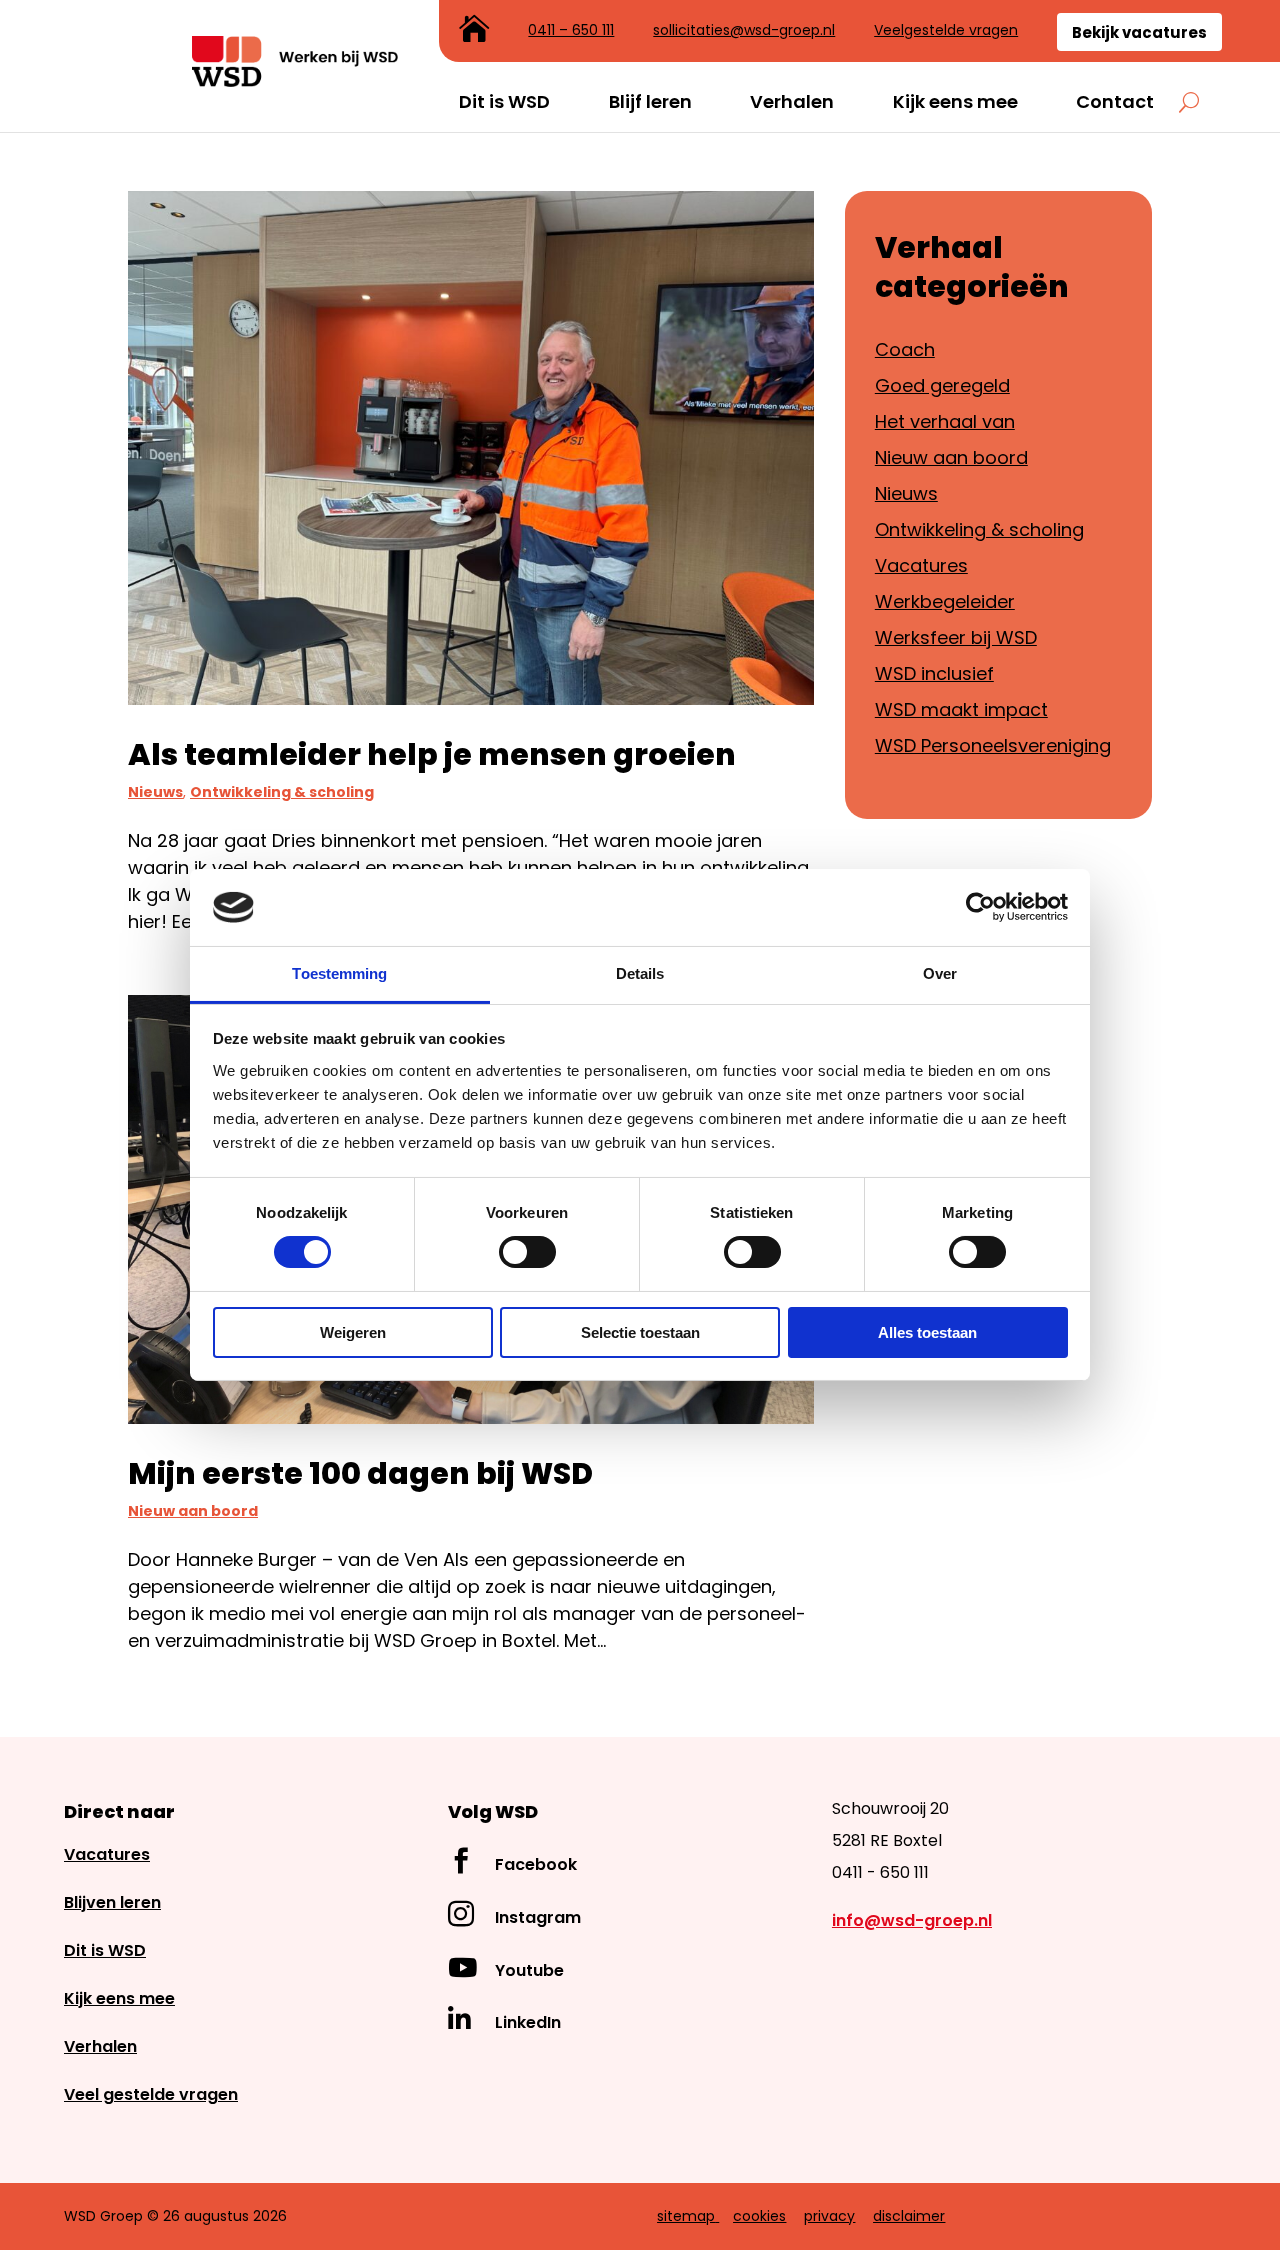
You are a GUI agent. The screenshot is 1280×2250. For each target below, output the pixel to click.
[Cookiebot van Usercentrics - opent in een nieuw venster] (980, 907)
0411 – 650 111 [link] (571, 31)
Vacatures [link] (921, 565)
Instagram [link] (538, 1917)
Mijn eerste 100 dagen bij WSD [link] (360, 1473)
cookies (759, 2216)
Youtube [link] (529, 1970)
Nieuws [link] (155, 792)
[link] (296, 80)
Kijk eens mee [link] (955, 102)
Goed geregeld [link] (942, 385)
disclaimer (909, 2216)
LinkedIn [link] (528, 2022)
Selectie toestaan (640, 1332)
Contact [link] (1115, 102)
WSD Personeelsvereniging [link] (993, 745)
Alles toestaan (927, 1332)
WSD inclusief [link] (934, 673)
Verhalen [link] (792, 102)
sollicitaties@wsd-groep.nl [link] (744, 31)
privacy (829, 2216)
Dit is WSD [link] (504, 102)
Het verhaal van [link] (945, 421)
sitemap (686, 2216)
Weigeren (353, 1332)
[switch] (527, 1252)
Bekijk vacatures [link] (1139, 32)
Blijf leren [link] (650, 102)
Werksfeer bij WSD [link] (956, 637)
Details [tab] (640, 973)
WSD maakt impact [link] (961, 709)
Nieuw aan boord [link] (193, 1511)
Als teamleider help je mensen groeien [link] (432, 754)
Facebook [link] (536, 1864)
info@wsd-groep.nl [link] (912, 1920)
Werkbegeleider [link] (945, 601)
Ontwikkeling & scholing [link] (282, 792)
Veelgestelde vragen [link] (946, 31)
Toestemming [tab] (339, 973)
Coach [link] (905, 349)
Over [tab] (940, 973)
